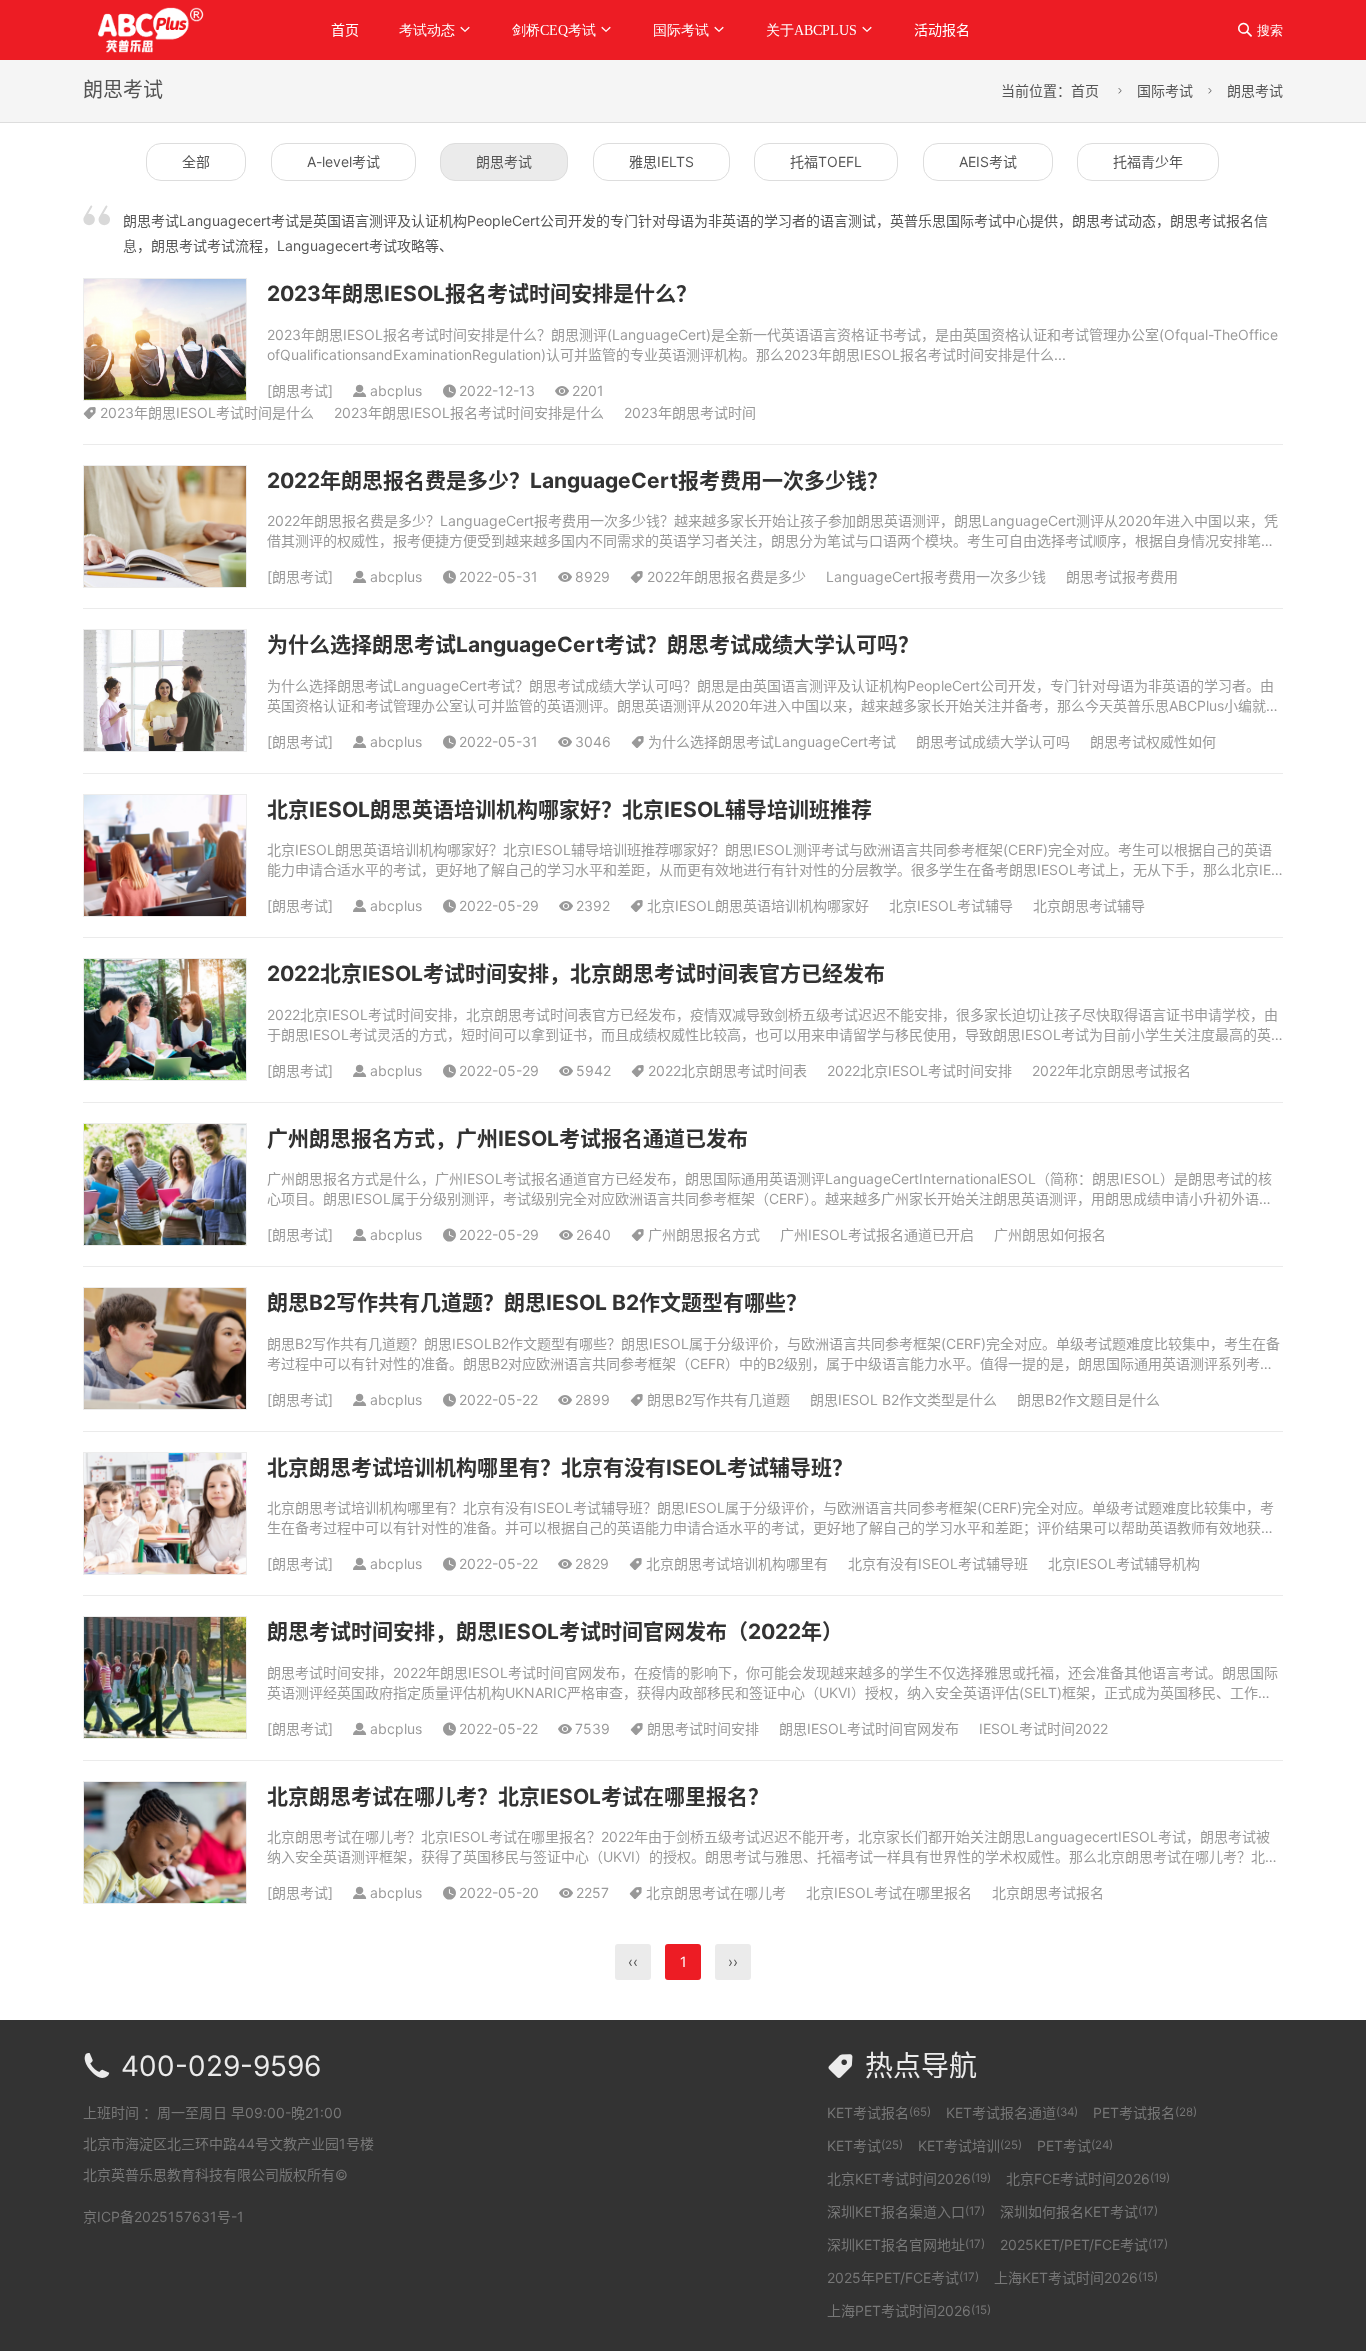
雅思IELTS (661, 161)
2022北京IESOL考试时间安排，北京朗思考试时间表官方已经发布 (576, 973)
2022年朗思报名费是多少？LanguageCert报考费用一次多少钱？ (577, 480)
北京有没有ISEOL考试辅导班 (938, 1563)
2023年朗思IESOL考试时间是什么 (207, 412)
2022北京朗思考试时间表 (727, 1070)
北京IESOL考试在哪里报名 (889, 1892)
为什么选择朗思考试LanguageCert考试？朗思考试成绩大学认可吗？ (593, 644)
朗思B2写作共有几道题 (718, 1399)
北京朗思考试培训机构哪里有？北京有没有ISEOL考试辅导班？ (560, 1467)
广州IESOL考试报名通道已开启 (877, 1234)
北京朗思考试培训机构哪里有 (737, 1563)
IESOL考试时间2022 (1043, 1728)
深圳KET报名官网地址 (906, 2244)
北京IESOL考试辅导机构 (1124, 1563)
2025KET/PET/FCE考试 (1084, 2244)
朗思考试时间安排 (703, 1728)
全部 (196, 161)
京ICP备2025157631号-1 (163, 2216)
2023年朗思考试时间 (690, 412)
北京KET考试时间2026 (909, 2178)
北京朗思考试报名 (1048, 1892)
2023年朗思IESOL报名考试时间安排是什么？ (482, 293)
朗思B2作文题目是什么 (1088, 1399)
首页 (345, 29)
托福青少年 (1148, 161)
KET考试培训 (970, 2145)
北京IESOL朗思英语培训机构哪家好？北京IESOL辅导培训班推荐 (569, 809)
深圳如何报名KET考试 (1079, 2211)
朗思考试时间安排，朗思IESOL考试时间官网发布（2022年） (555, 1631)
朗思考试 (1255, 90)
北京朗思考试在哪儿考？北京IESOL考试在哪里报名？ (518, 1796)
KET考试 (865, 2145)
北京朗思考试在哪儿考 (716, 1892)
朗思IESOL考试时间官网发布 (869, 1728)
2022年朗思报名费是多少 (726, 576)
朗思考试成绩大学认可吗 (993, 741)
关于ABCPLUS (811, 30)
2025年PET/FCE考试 (903, 2277)
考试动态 (427, 30)
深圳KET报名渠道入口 (906, 2211)
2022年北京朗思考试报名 (1111, 1070)
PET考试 (1075, 2145)
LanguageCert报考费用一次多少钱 (936, 576)
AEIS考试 (988, 161)
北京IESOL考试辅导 (951, 905)
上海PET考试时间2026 (909, 2310)
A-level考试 (343, 161)
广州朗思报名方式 (704, 1234)
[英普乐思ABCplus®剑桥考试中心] (182, 28)
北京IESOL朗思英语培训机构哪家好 (758, 905)
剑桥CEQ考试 (554, 30)
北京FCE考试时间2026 (1088, 2178)
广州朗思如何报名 (1050, 1234)
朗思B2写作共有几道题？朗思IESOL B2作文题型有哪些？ (537, 1302)
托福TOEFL (826, 161)
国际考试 (681, 30)
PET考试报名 (1145, 2112)
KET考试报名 (879, 2112)
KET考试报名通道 (1012, 2112)
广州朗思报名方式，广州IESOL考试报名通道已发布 (507, 1138)
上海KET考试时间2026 (1076, 2277)
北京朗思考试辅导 (1089, 905)
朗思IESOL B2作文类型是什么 (903, 1399)
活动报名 (942, 29)
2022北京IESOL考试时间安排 (919, 1070)
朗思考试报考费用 (1122, 576)
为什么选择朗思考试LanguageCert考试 (772, 741)
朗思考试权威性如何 (1153, 741)
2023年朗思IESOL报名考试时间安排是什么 (469, 412)
